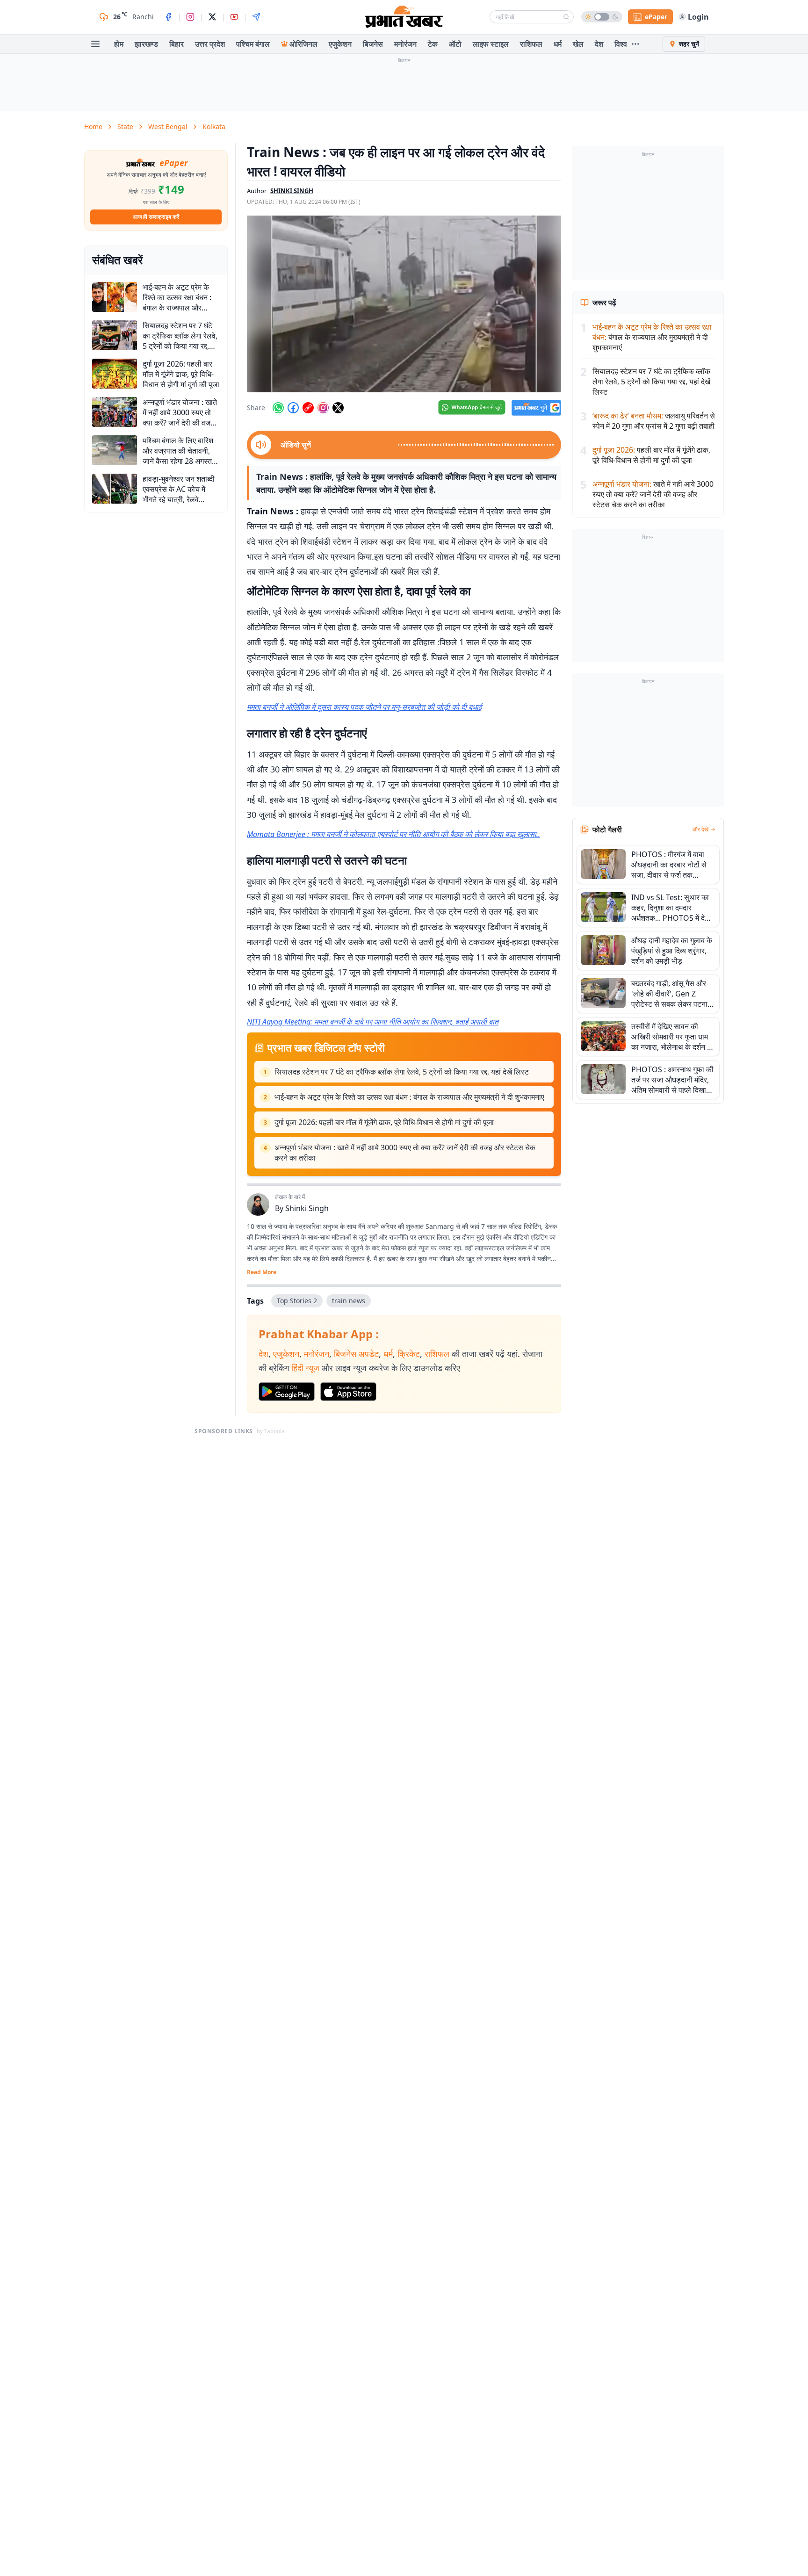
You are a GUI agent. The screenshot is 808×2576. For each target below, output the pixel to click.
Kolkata (214, 126)
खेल (578, 44)
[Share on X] (338, 408)
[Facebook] (168, 17)
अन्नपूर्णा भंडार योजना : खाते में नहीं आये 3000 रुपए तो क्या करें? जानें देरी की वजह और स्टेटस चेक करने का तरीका (405, 1153)
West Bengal (168, 126)
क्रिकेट (409, 1354)
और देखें (700, 830)
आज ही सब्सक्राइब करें (156, 217)
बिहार (177, 44)
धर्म (558, 44)
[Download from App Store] (348, 1392)
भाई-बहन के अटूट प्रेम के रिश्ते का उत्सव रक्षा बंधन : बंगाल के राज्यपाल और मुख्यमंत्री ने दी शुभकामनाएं (409, 1097)
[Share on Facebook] (293, 408)
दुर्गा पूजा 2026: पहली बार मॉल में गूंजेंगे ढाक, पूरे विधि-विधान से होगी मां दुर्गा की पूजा (384, 1122)
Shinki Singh (307, 1208)
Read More (262, 1272)
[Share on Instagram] (323, 408)
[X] (212, 17)
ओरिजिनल (303, 44)
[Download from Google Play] (287, 1392)
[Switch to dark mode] (602, 17)
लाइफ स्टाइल (491, 44)
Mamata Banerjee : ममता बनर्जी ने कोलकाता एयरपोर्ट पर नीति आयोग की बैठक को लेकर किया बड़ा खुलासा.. (393, 834)
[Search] (566, 17)
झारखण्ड (146, 44)
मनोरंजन (405, 44)
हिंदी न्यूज (305, 1368)
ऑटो (455, 44)
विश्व (621, 44)
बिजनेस (373, 44)
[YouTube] (234, 17)
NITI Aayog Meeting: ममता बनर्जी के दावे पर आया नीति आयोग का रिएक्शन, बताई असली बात (373, 1022)
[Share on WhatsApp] (278, 408)
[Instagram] (190, 17)
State (125, 126)
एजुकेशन (340, 44)
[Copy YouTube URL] (308, 408)
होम (119, 44)
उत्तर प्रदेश (210, 44)
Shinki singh (292, 191)
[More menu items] (635, 44)
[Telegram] (256, 17)
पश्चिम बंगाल (253, 44)
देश (599, 44)
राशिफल (531, 44)
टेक (433, 44)
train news (349, 1301)
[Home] (404, 17)
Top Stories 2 (297, 1301)
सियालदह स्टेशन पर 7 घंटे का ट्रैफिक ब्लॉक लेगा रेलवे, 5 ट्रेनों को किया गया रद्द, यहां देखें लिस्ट (402, 1072)
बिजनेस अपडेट (356, 1354)
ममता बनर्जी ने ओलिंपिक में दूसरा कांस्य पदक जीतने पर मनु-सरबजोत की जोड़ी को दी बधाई (364, 707)
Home (93, 126)
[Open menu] (95, 44)
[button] (404, 304)
